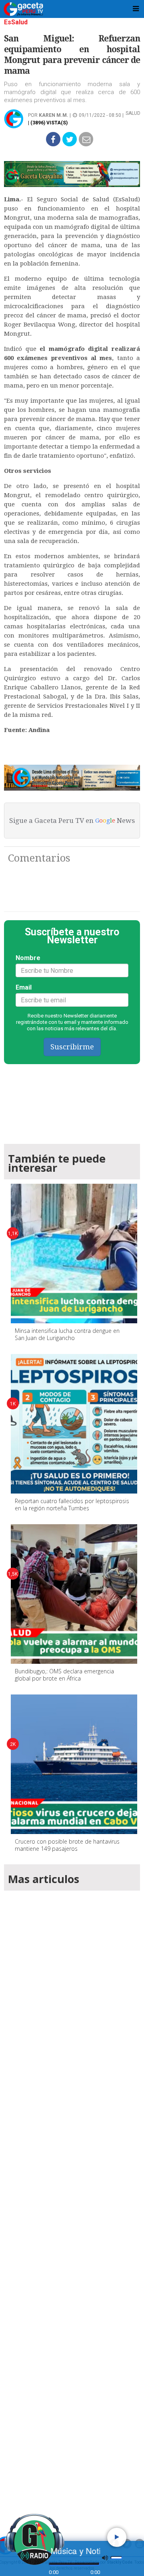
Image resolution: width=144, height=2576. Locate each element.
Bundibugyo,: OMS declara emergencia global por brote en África (64, 1675)
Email (24, 987)
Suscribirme (72, 1047)
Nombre (28, 958)
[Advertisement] (72, 2202)
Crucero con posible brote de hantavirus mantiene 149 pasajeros (67, 1845)
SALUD (133, 113)
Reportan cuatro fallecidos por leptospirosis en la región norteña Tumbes (72, 1504)
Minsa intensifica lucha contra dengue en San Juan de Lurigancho (67, 1334)
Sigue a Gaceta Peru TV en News (72, 821)
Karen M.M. (54, 115)
